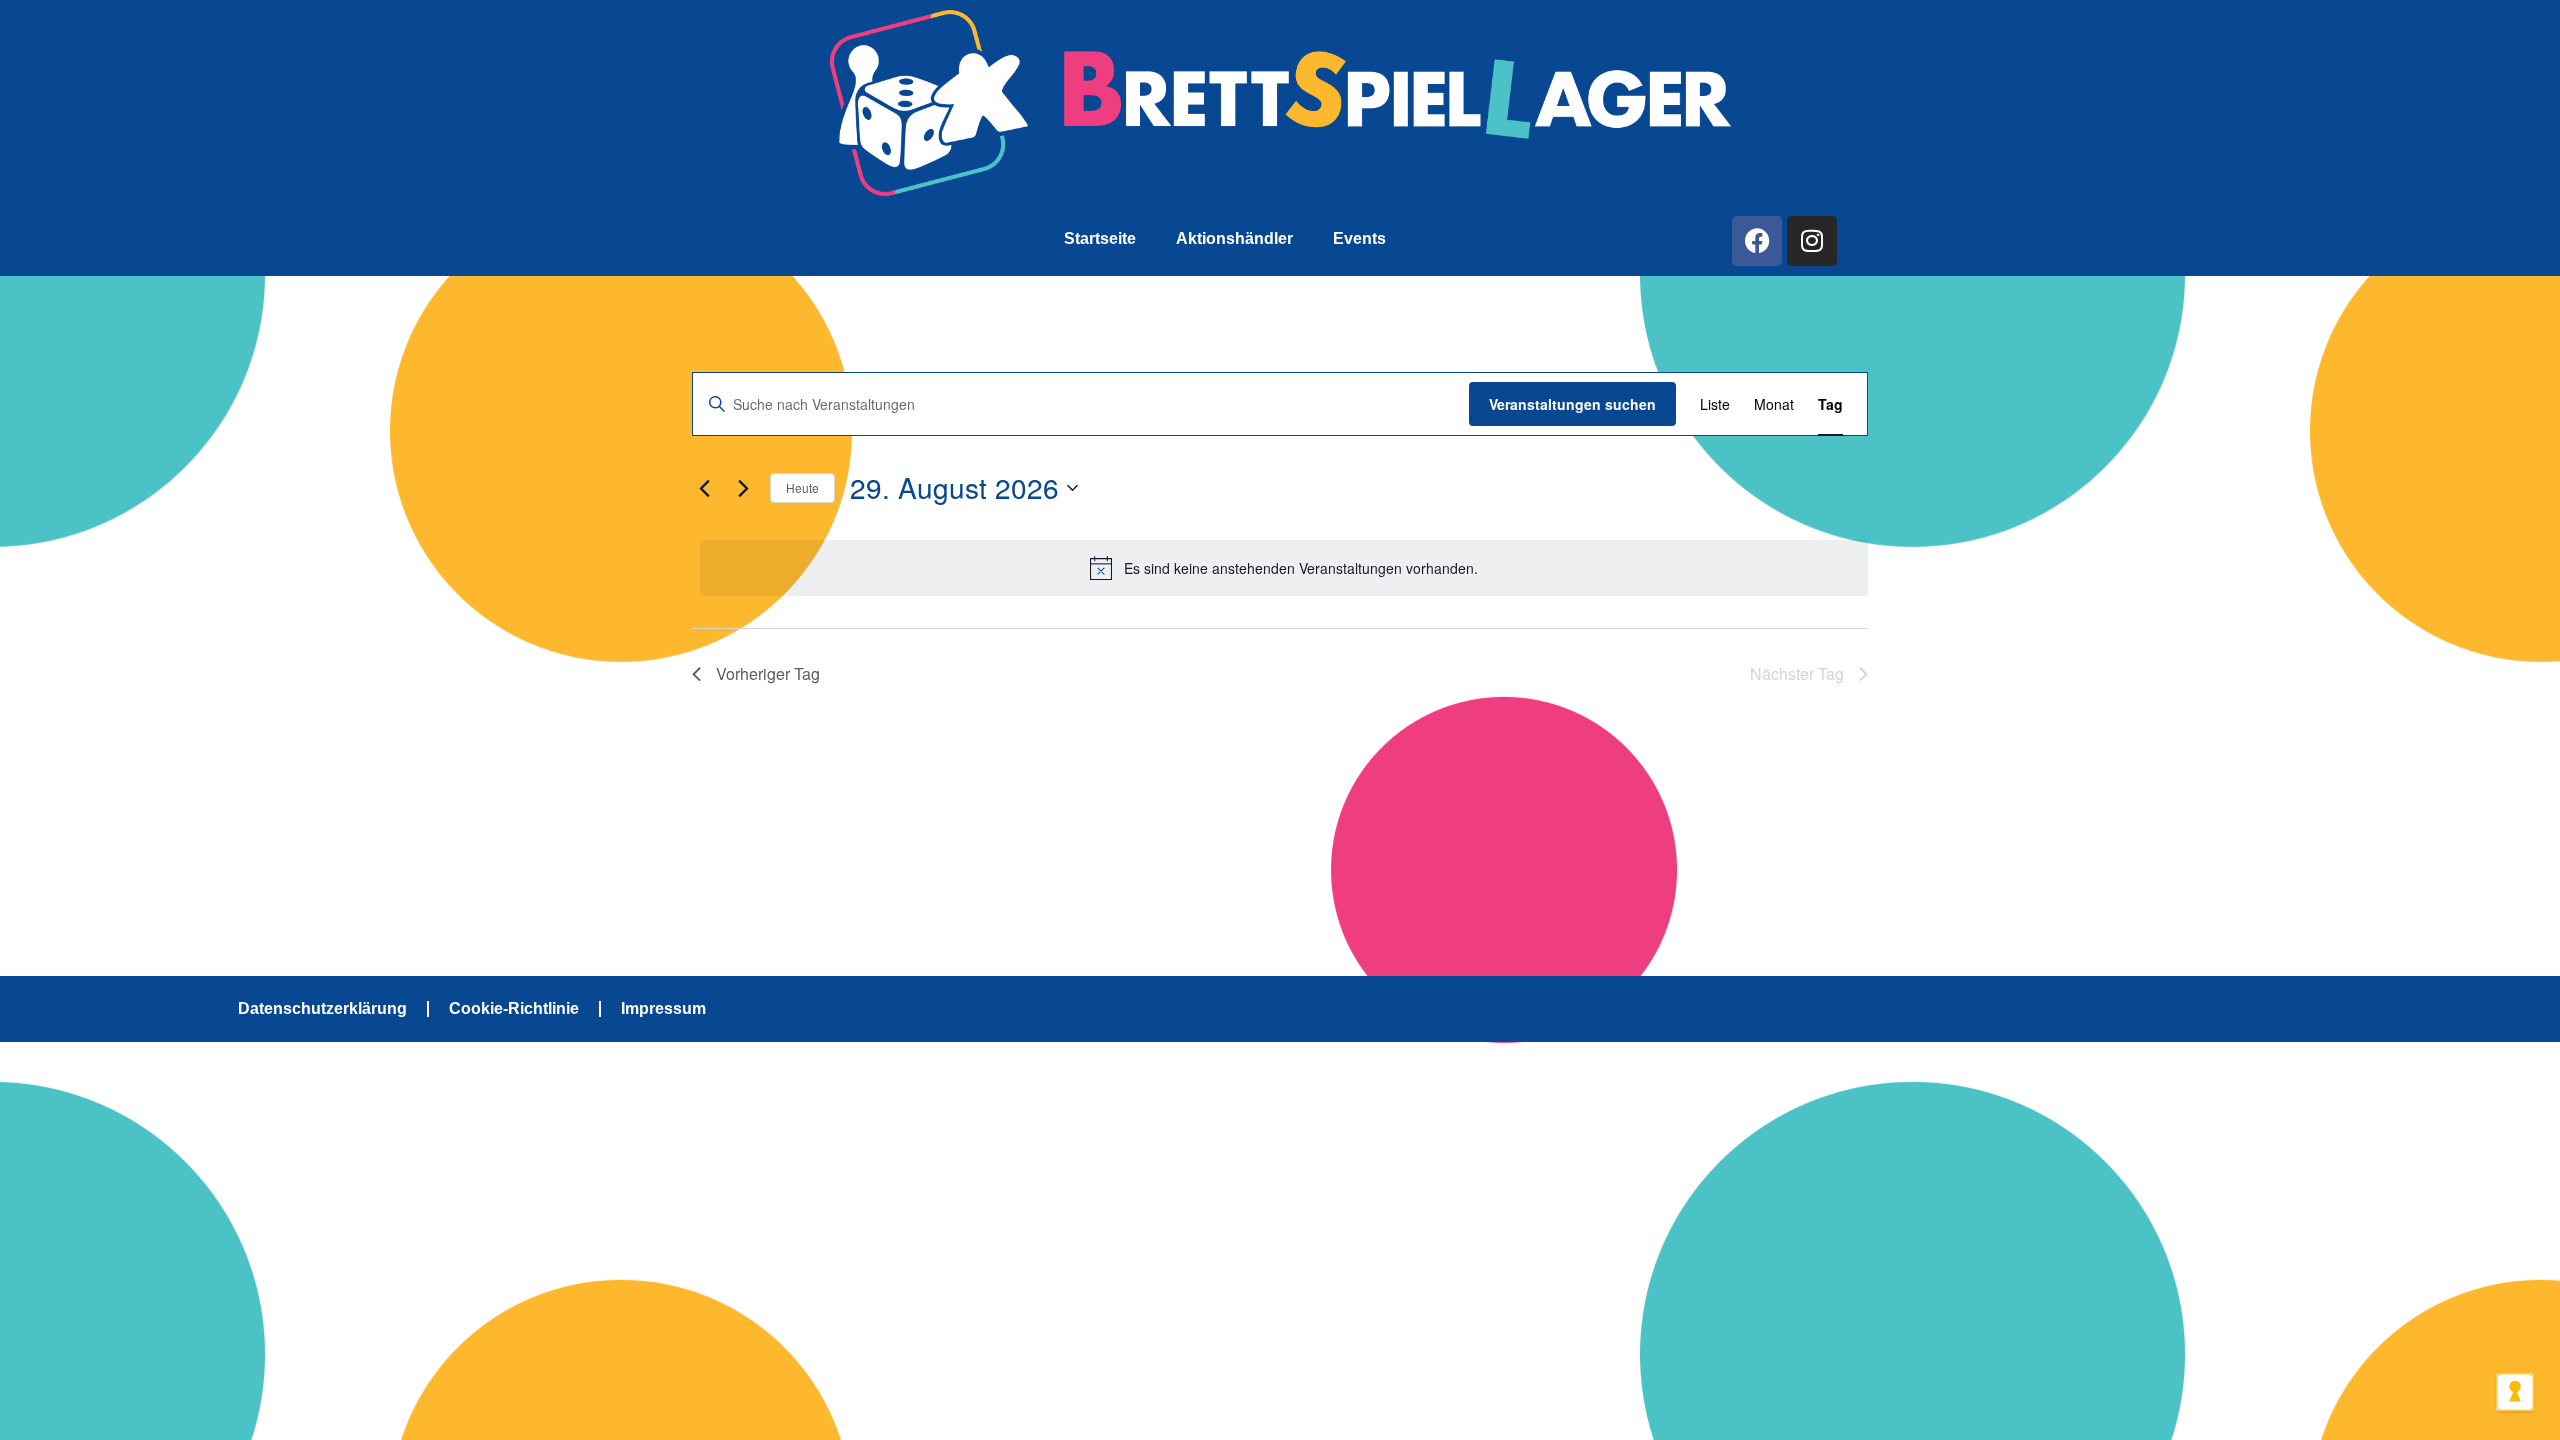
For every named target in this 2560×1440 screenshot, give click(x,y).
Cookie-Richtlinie (514, 1008)
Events (1359, 238)
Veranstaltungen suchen (1572, 404)
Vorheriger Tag (768, 673)
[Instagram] (1812, 241)
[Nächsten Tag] (743, 488)
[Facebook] (1757, 241)
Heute (802, 487)
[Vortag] (704, 488)
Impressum (663, 1008)
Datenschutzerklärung (322, 1008)
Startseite (1100, 238)
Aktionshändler (1234, 238)
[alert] (1284, 568)
